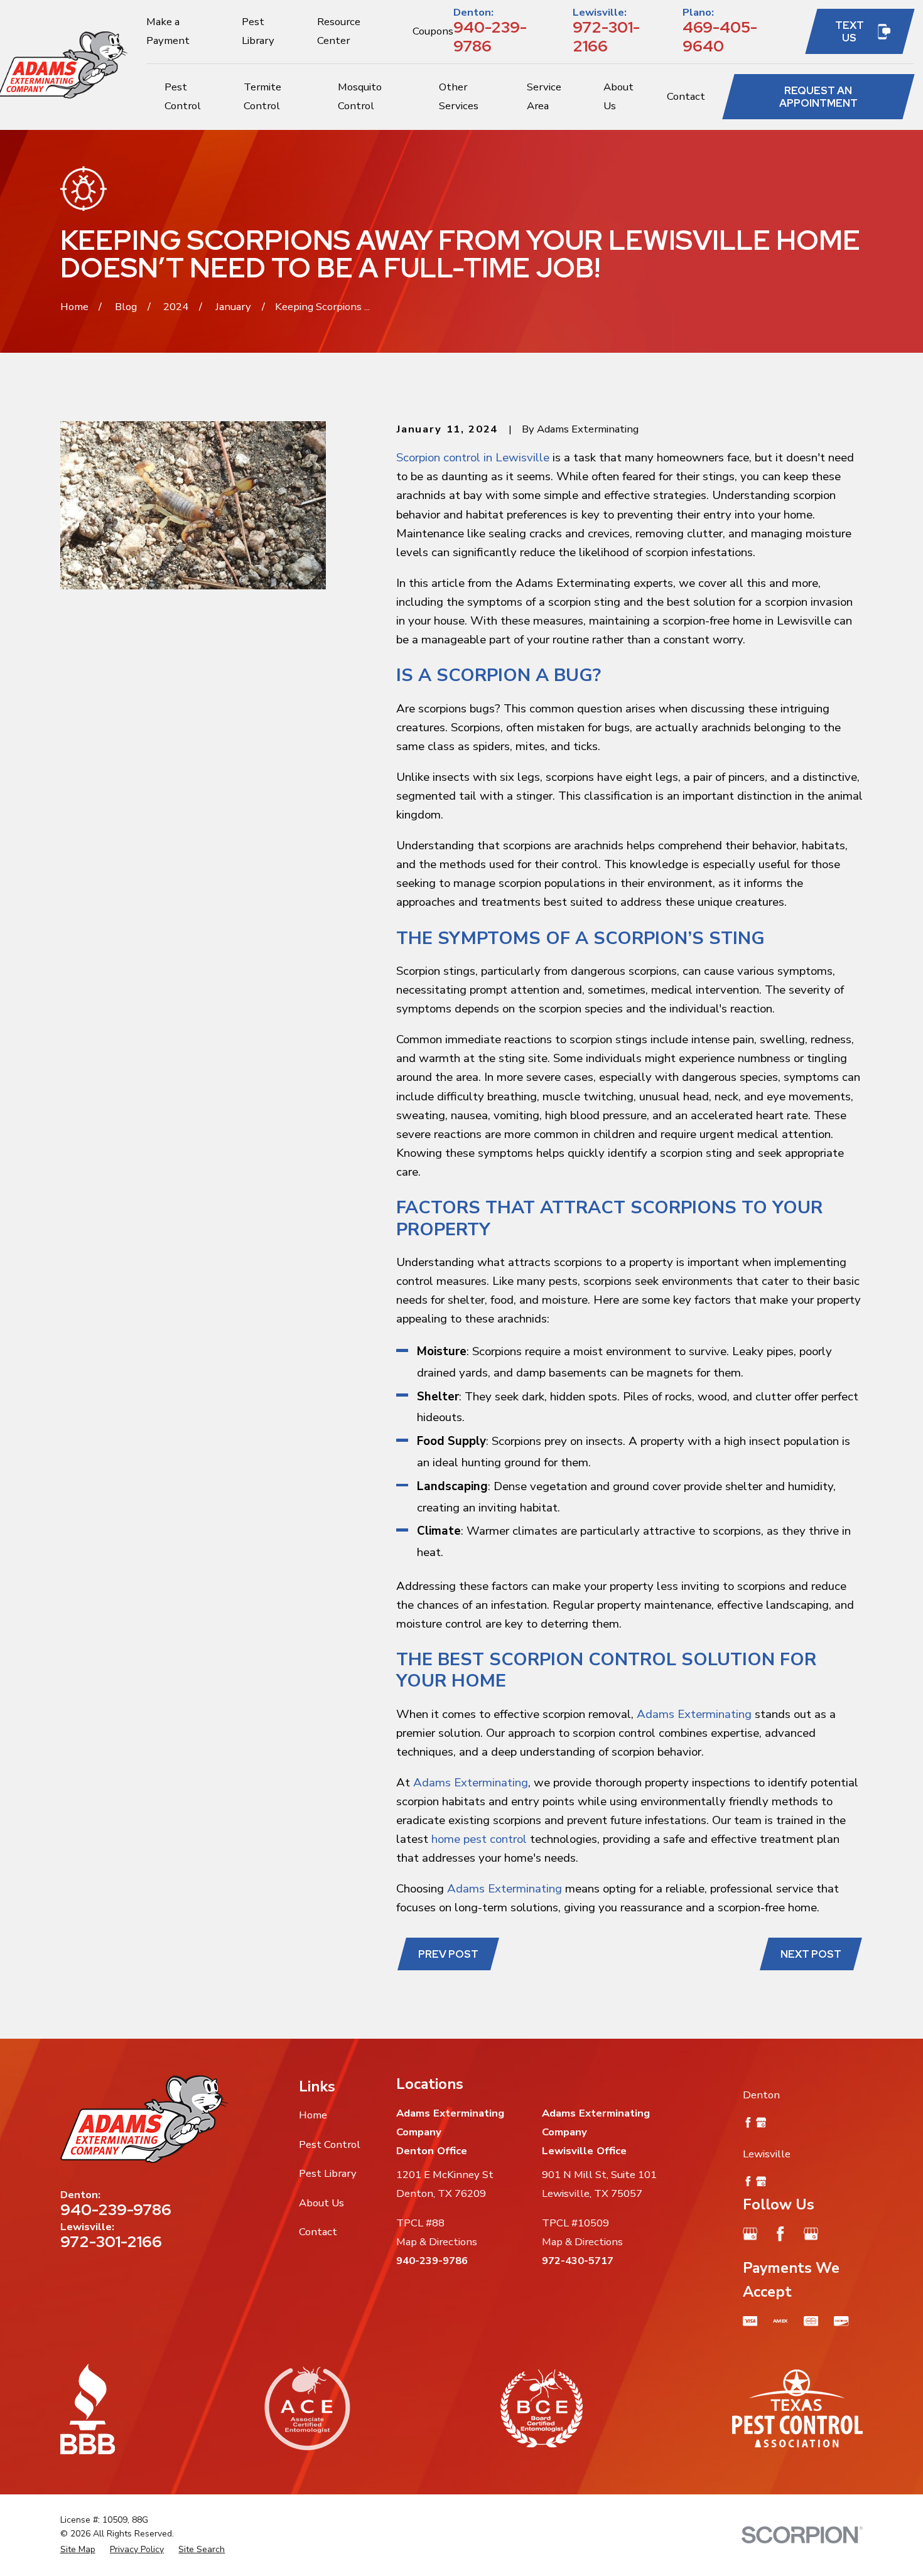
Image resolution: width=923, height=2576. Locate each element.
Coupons (433, 31)
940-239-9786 (490, 36)
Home (313, 2115)
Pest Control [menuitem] (183, 96)
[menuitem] (78, 2549)
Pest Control (330, 2144)
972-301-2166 (606, 36)
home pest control (479, 1839)
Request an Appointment (818, 97)
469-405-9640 (720, 36)
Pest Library (328, 2173)
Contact (318, 2232)
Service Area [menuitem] (544, 96)
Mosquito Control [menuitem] (360, 96)
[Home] (144, 2119)
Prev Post (448, 1954)
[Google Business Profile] (750, 2234)
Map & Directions (437, 2242)
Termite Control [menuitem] (262, 96)
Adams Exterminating (694, 1714)
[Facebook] (780, 2234)
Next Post (811, 1954)
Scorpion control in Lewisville (473, 458)
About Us (321, 2203)
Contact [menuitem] (686, 96)
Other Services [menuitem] (459, 96)
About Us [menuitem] (618, 96)
